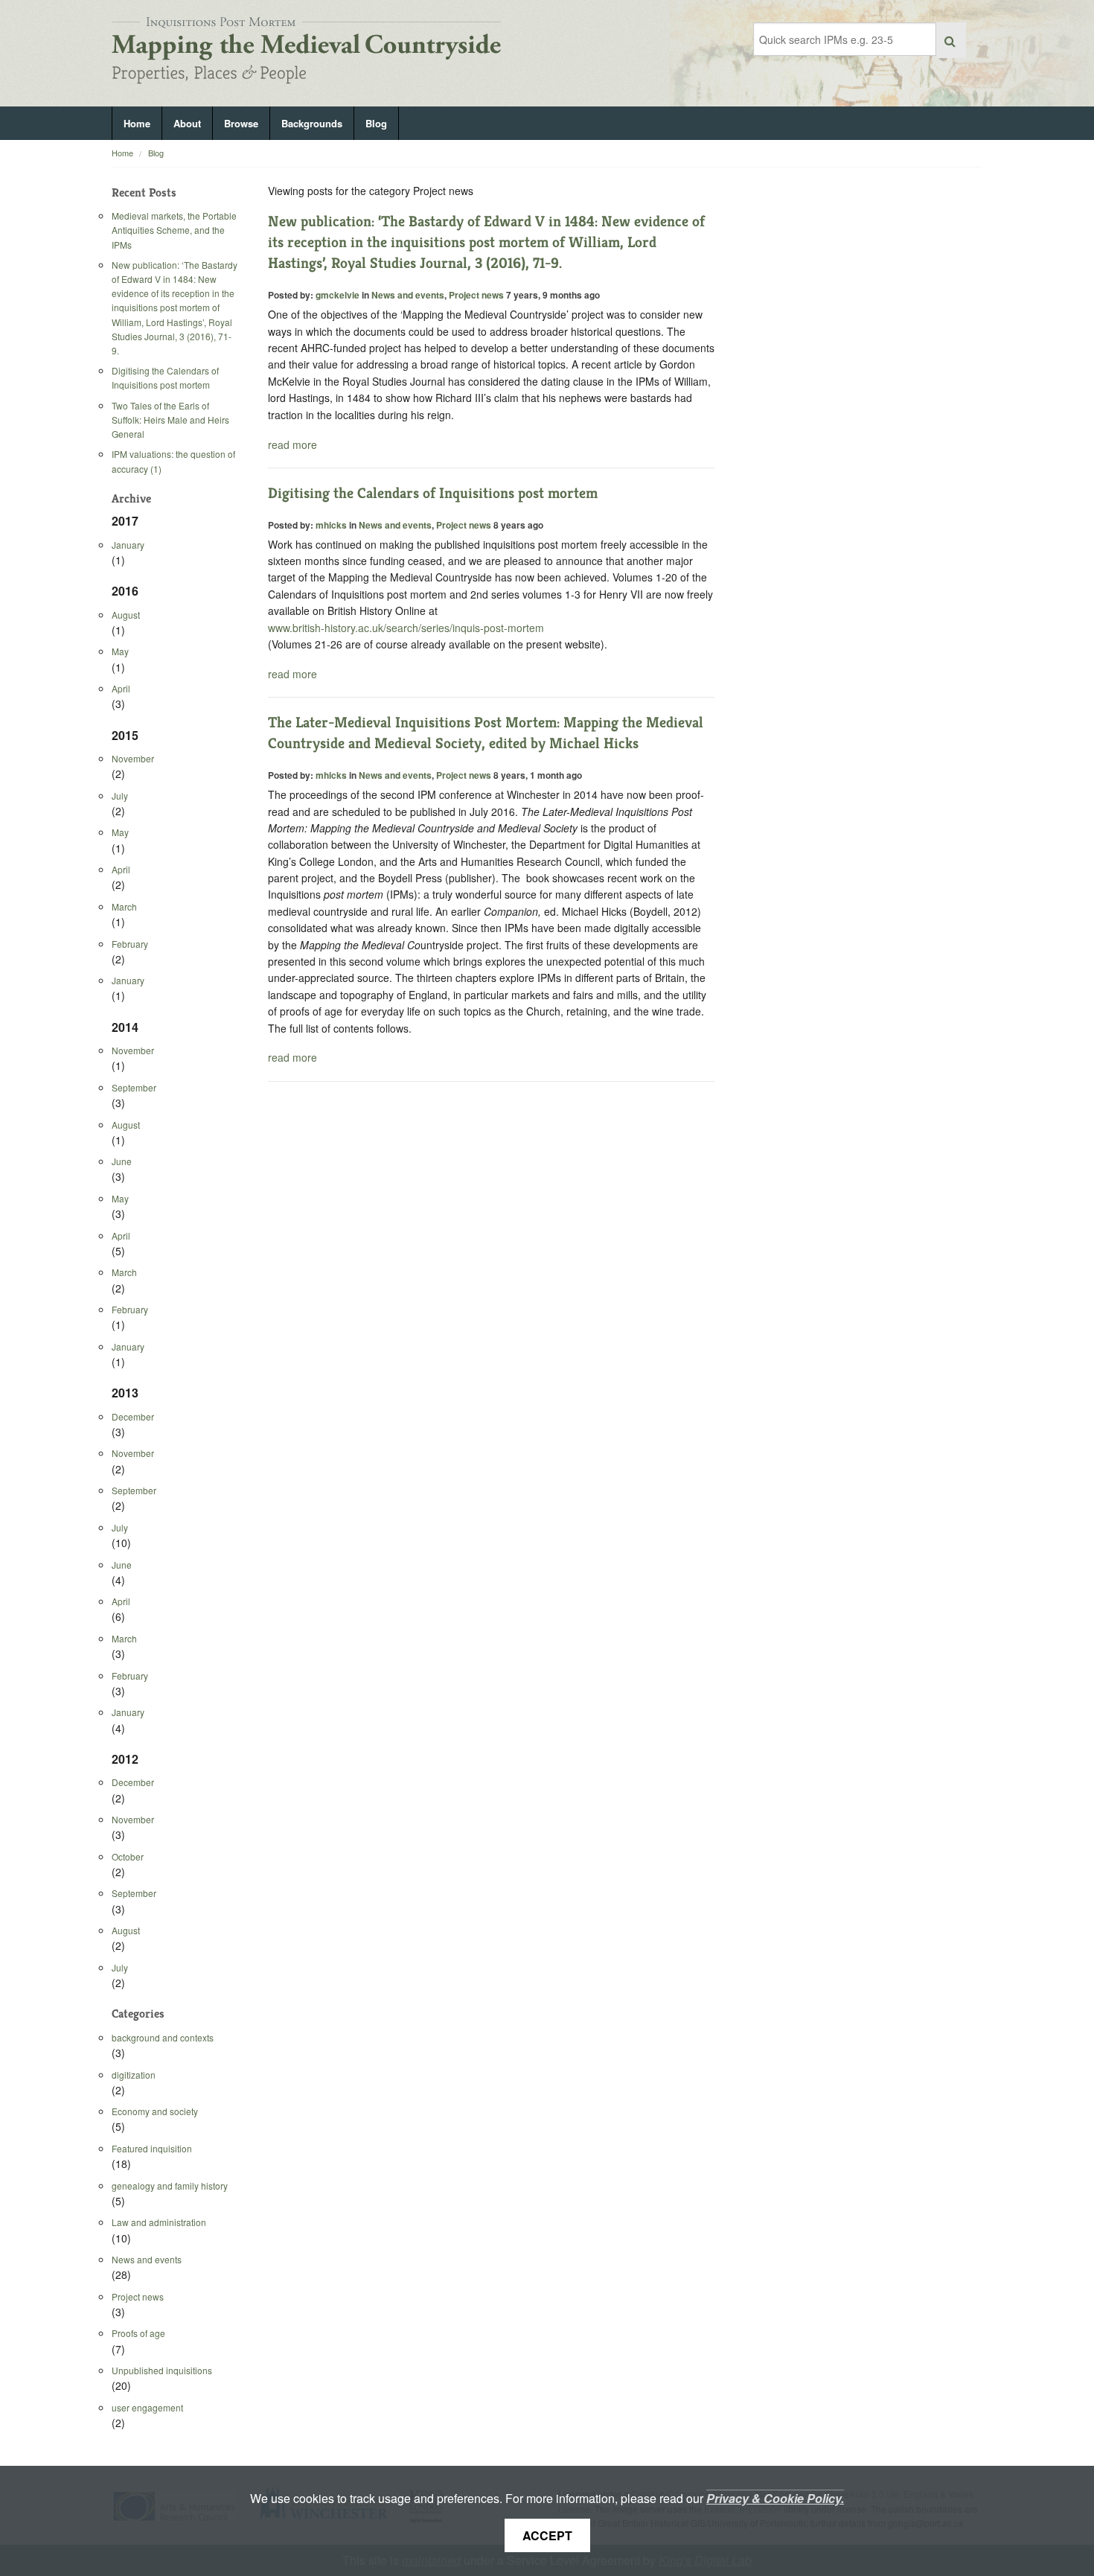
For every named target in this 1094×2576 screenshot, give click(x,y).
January (128, 545)
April (121, 688)
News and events (147, 2259)
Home (137, 123)
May (120, 651)
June (122, 1161)
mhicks (331, 525)
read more (292, 444)
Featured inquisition (152, 2148)
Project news (138, 2296)
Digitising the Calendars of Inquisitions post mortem (165, 377)
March (124, 906)
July (120, 796)
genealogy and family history (170, 2186)
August (126, 615)
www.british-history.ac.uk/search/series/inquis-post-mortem (406, 628)
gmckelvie (338, 295)
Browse (241, 123)
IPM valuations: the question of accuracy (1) (173, 461)
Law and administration (159, 2222)
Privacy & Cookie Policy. (775, 2498)
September (134, 1087)
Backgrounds (312, 123)
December (133, 1416)
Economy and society (155, 2111)
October (128, 1856)
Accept (547, 2535)
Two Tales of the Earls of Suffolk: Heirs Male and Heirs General (170, 420)
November (133, 758)
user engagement (147, 2407)
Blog (376, 123)
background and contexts (163, 2037)
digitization (134, 2075)
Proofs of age (138, 2333)
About (187, 123)
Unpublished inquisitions (162, 2370)
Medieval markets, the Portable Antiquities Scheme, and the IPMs (174, 230)
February (130, 944)
